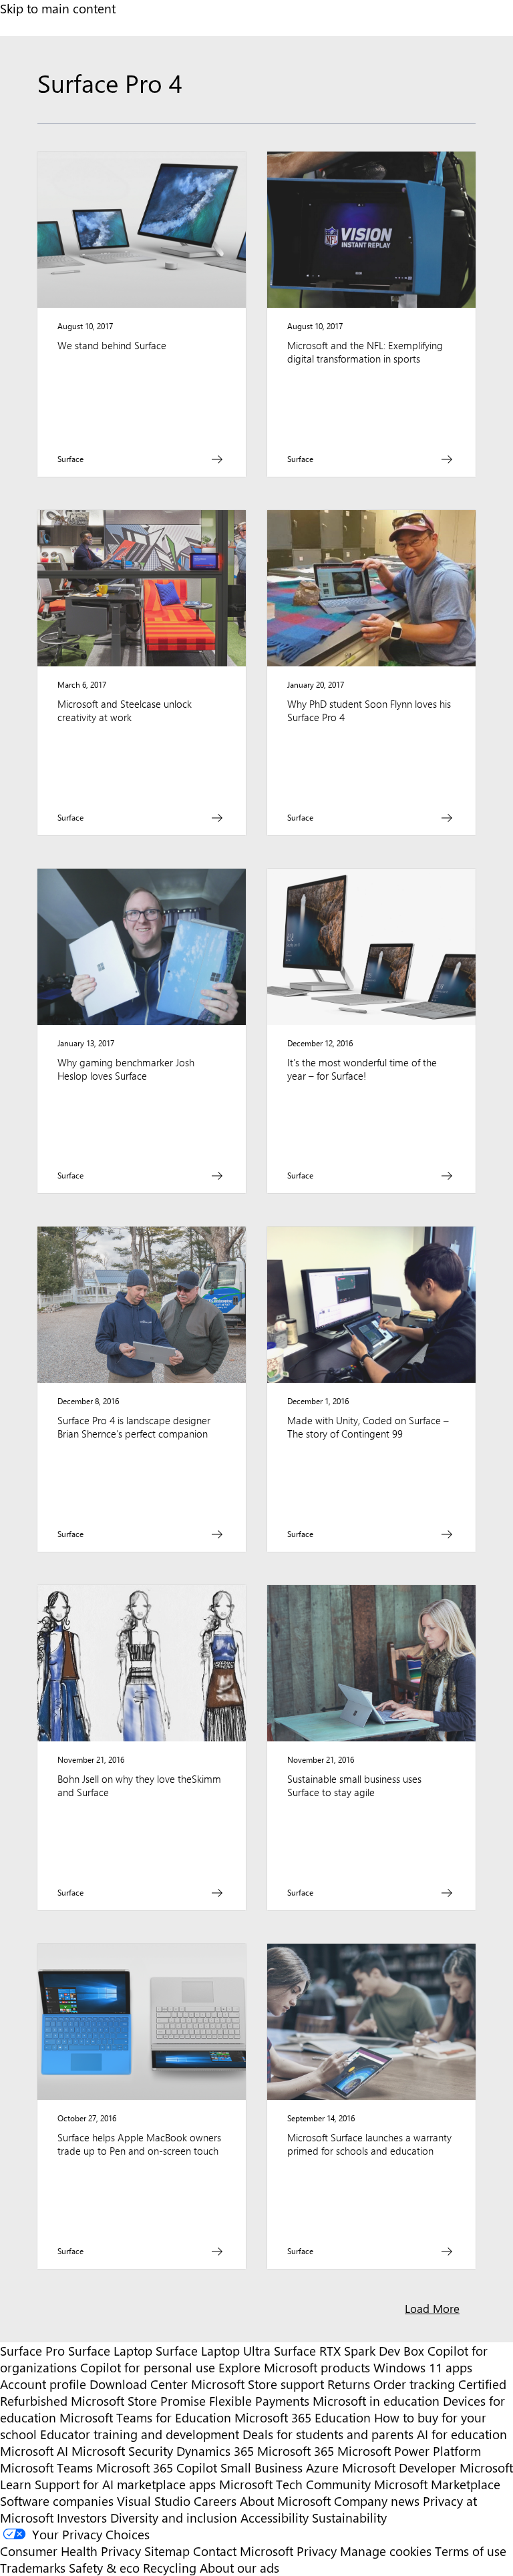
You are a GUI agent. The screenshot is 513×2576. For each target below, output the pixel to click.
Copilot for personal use (148, 2367)
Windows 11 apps (423, 2367)
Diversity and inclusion (174, 2518)
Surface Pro (32, 2351)
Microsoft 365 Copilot (157, 2467)
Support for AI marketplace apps (125, 2484)
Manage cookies (386, 2551)
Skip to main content (58, 8)
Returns (349, 2384)
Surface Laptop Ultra (213, 2351)
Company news (377, 2501)
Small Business (262, 2467)
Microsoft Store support (258, 2384)
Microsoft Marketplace (437, 2484)
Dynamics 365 (215, 2451)
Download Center (139, 2384)
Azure (322, 2467)
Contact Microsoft (243, 2551)
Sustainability (349, 2518)
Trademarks (33, 2568)
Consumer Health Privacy (70, 2551)
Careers (215, 2501)
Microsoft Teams (46, 2467)
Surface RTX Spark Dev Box (349, 2351)
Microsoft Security (122, 2451)
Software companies (57, 2501)
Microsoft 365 (296, 2451)
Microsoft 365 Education (303, 2417)
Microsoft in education (376, 2401)
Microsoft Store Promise (138, 2401)
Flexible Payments (259, 2401)
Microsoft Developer (399, 2467)
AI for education (462, 2434)
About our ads (239, 2568)
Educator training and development (140, 2434)
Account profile (43, 2384)
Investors (82, 2518)
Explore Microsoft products (294, 2367)
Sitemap (167, 2551)
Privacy (318, 2551)
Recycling (170, 2568)
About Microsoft (285, 2501)
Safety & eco (104, 2568)
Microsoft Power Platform (409, 2451)
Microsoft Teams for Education (145, 2417)
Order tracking (414, 2384)
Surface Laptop (110, 2351)
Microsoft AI (34, 2451)
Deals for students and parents (328, 2434)
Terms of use (471, 2551)
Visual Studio (154, 2501)
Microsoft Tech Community (295, 2484)
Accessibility (275, 2518)
